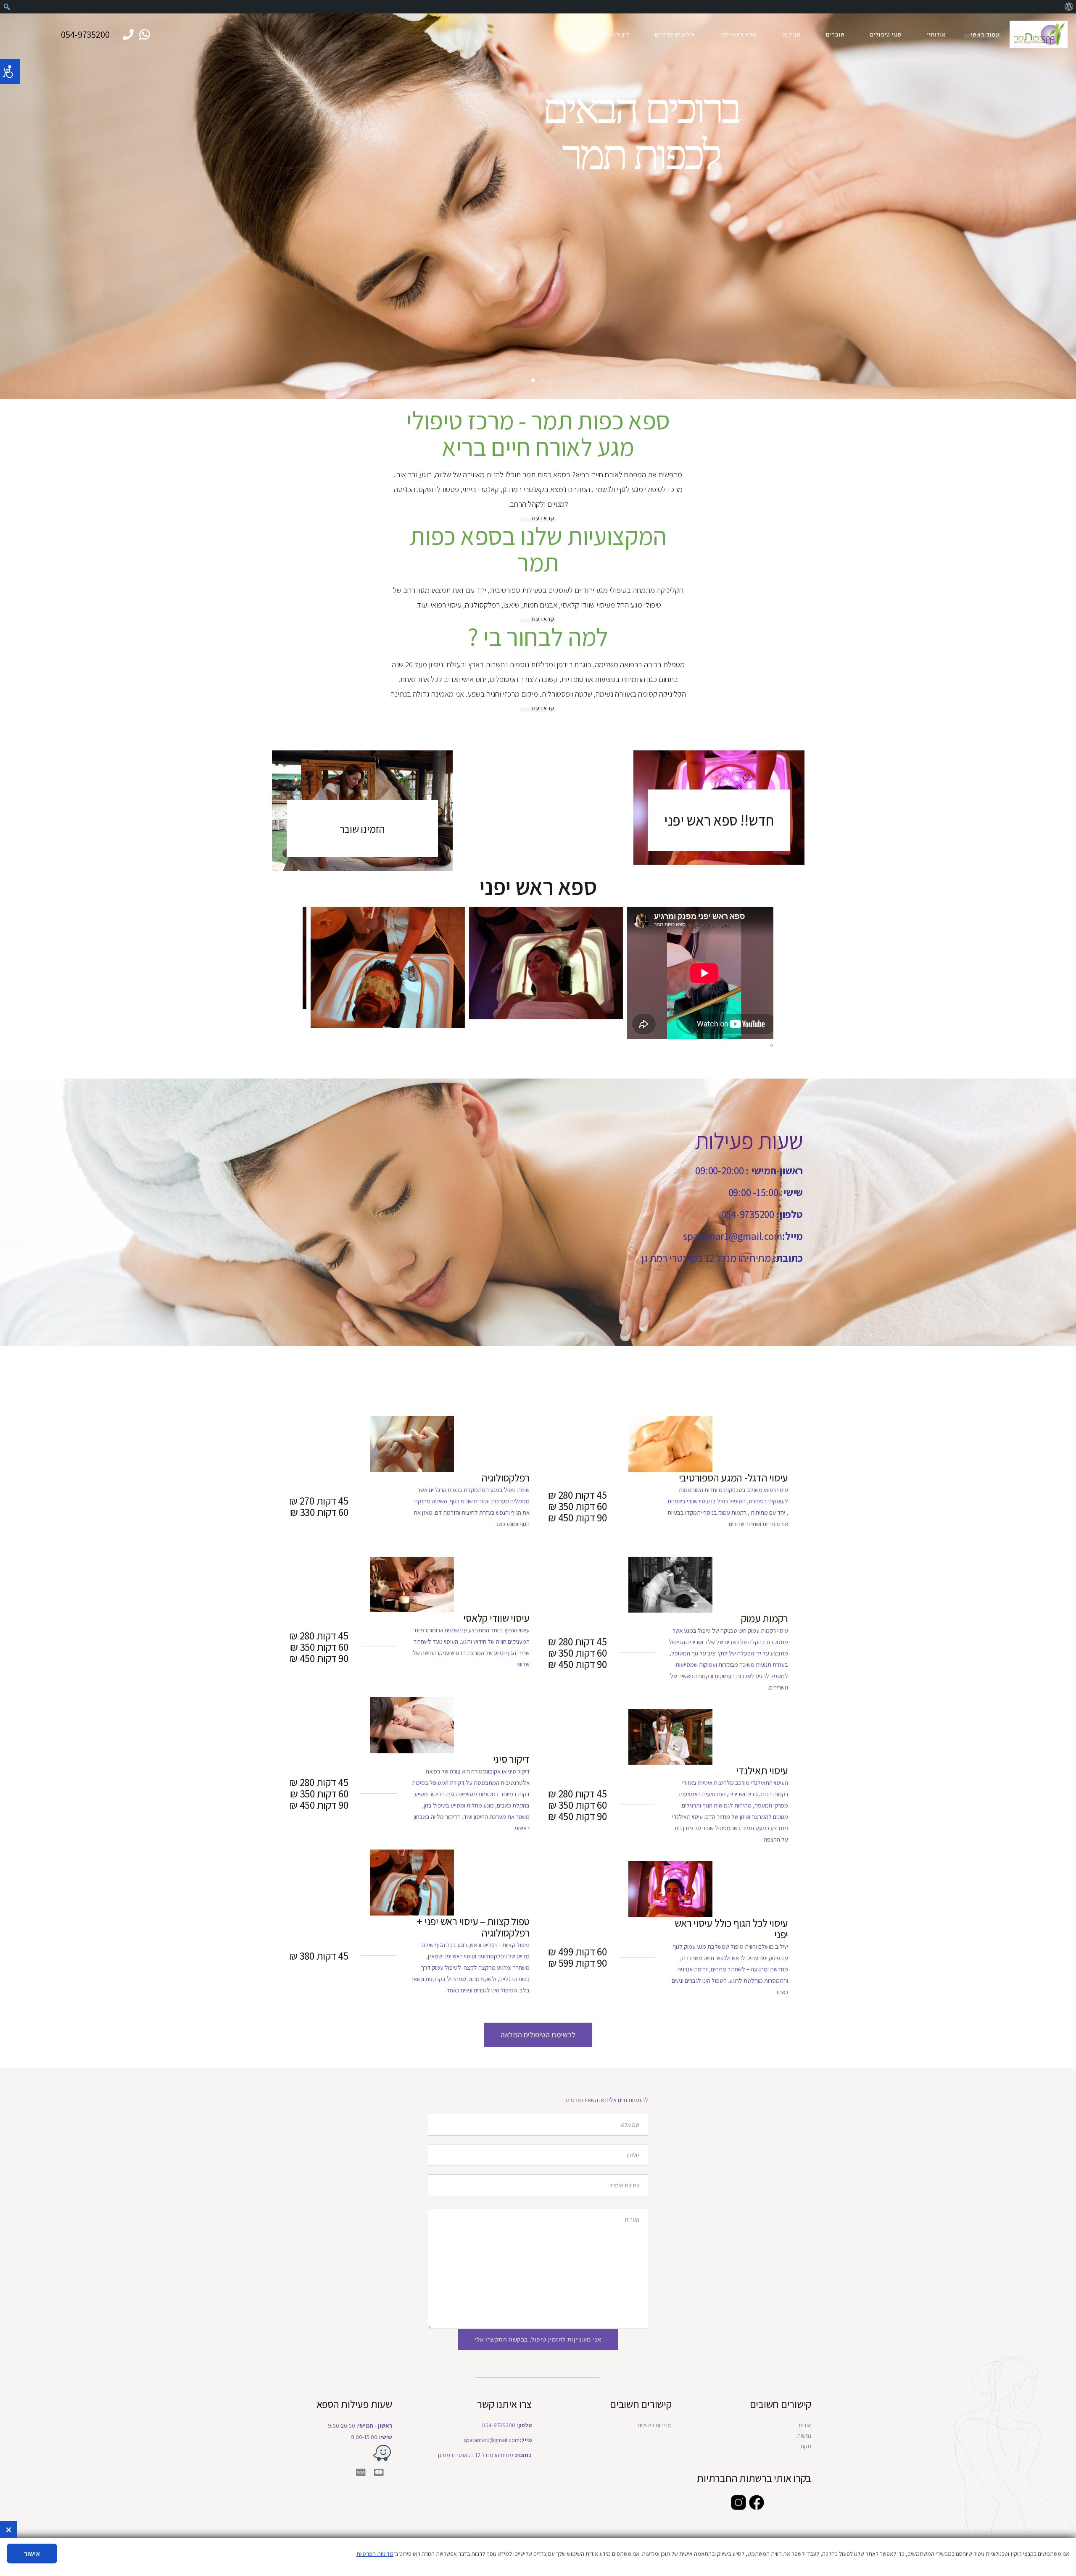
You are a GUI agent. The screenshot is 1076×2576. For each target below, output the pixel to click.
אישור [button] (32, 2554)
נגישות (804, 2436)
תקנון (805, 2446)
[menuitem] (1069, 7)
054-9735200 (85, 34)
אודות (805, 2425)
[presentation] (773, 1045)
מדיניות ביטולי (656, 2425)
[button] (538, 2035)
